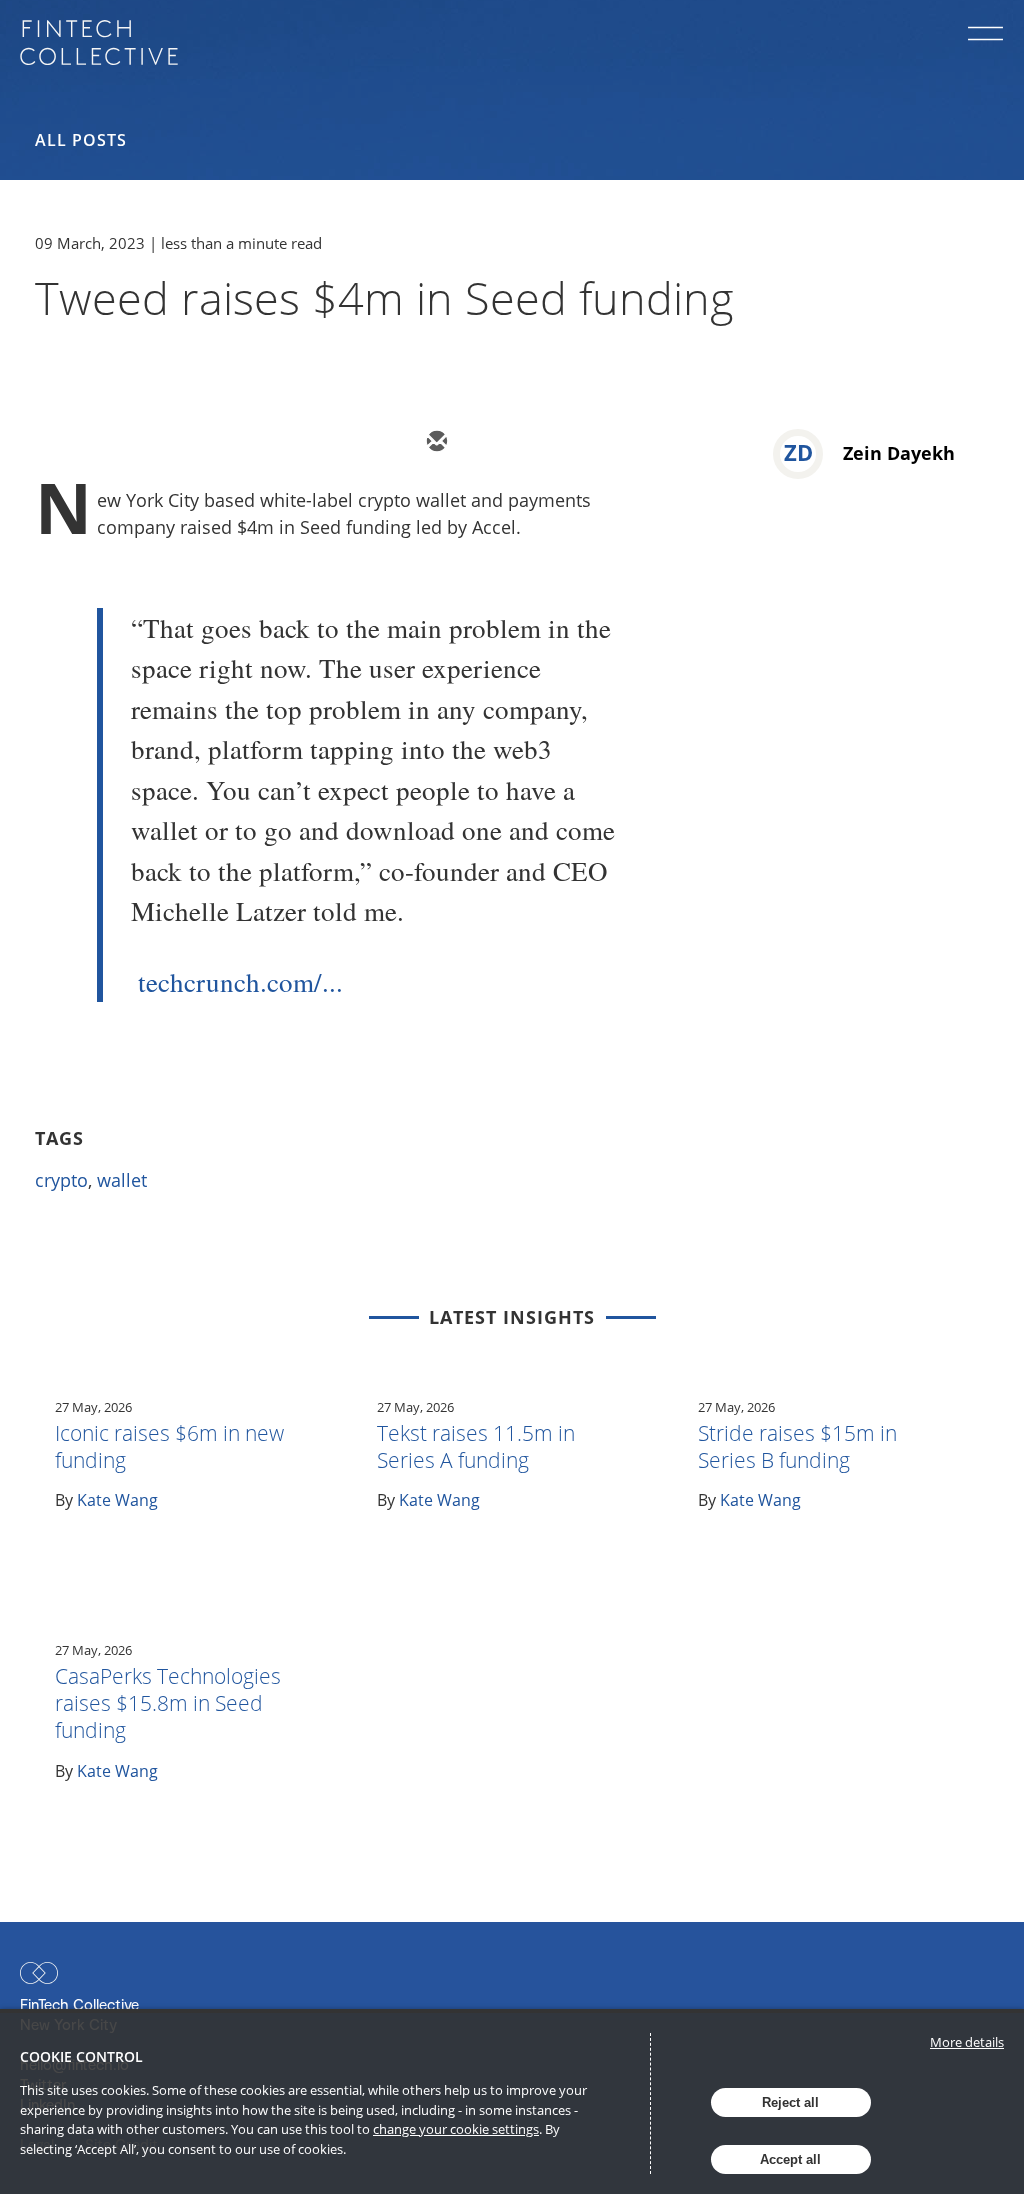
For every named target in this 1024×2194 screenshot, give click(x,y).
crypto (61, 1180)
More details (967, 2042)
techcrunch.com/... (240, 982)
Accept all (790, 2159)
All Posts (81, 140)
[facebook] (615, 443)
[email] (435, 443)
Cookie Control (81, 2056)
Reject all (790, 2102)
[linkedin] (555, 443)
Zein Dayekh (899, 453)
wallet (122, 1180)
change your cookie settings (456, 2129)
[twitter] (495, 443)
